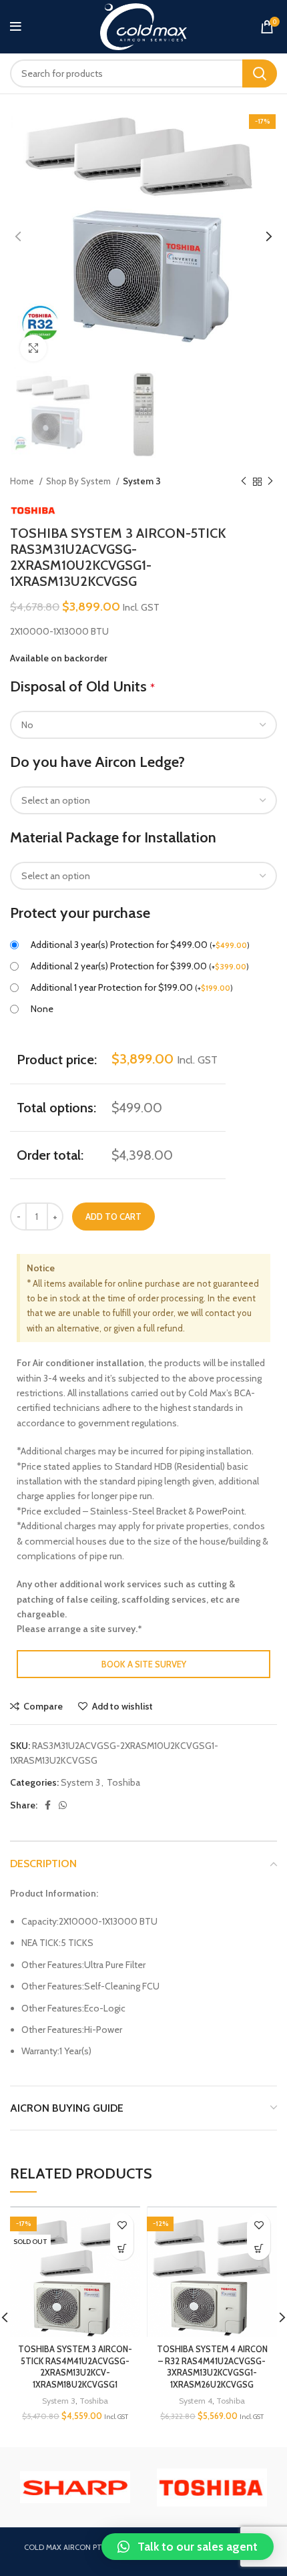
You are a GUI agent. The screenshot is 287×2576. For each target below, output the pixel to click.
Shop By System (79, 481)
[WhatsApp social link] (63, 1805)
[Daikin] (212, 2487)
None (42, 1009)
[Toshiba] (75, 2487)
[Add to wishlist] (122, 2225)
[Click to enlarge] (33, 348)
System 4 (196, 2401)
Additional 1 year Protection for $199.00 (132, 987)
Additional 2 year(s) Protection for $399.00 (140, 966)
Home (23, 481)
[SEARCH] (260, 73)
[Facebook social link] (48, 1805)
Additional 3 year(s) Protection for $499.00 (140, 945)
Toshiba (123, 1782)
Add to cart (113, 1217)
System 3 (142, 481)
